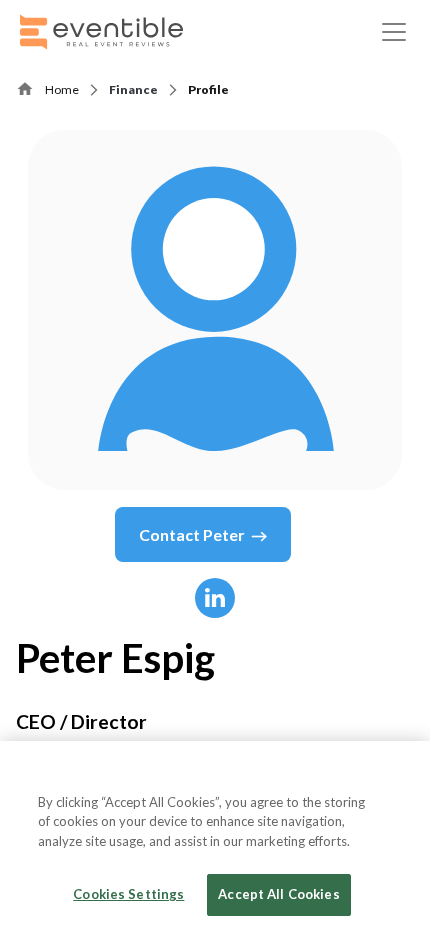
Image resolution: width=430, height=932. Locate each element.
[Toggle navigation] (394, 32)
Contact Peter (192, 534)
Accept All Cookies (278, 894)
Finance (133, 89)
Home (62, 89)
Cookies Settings (128, 894)
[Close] (398, 773)
